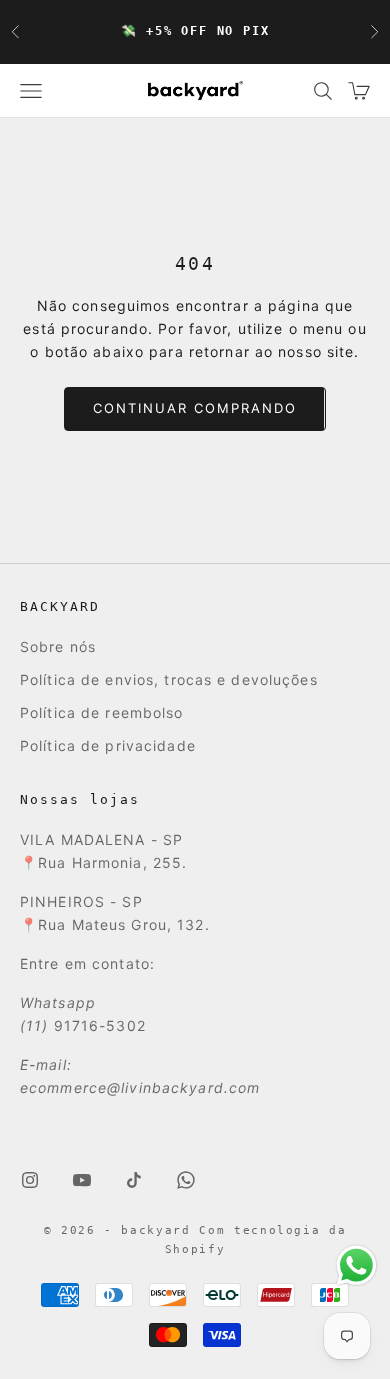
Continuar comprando (194, 408)
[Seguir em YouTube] (82, 1180)
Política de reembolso (102, 712)
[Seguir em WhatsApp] (186, 1180)
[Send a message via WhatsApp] (356, 1265)
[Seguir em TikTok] (134, 1180)
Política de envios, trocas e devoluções (169, 679)
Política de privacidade (108, 745)
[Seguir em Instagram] (30, 1180)
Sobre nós (58, 646)
